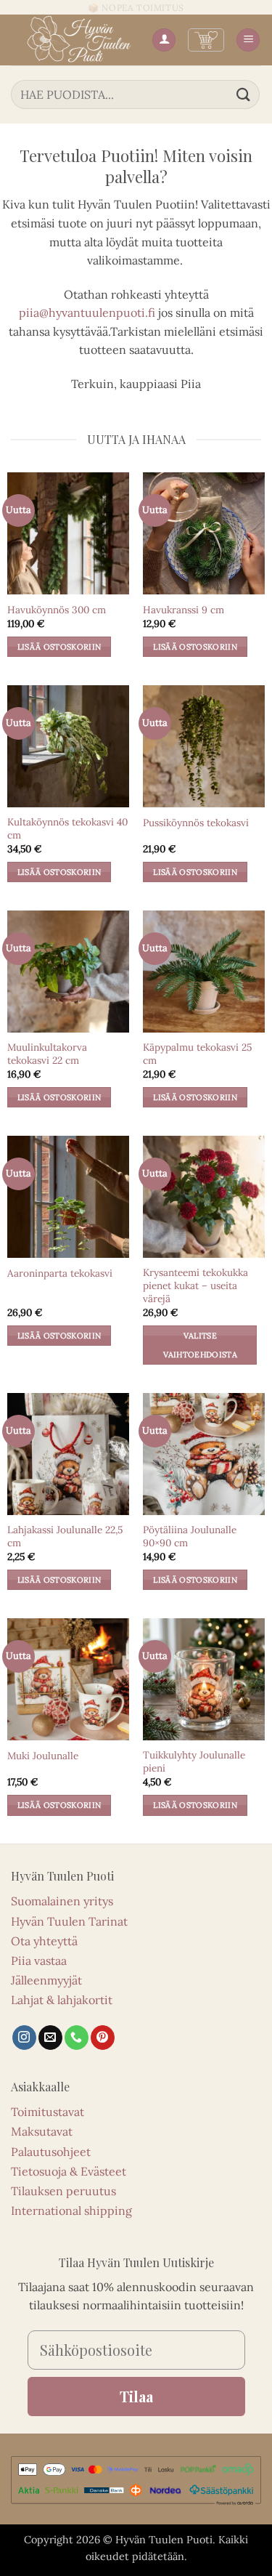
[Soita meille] (77, 2038)
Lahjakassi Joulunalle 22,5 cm (65, 1537)
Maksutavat (42, 2131)
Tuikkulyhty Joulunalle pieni (194, 1762)
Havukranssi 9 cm (184, 610)
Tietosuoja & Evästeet (69, 2171)
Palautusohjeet (51, 2152)
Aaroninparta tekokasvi (60, 1273)
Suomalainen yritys (62, 1901)
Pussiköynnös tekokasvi (196, 823)
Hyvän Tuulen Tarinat (69, 1921)
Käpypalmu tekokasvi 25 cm (197, 1054)
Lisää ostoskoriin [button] (59, 647)
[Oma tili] (164, 40)
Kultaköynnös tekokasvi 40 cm (67, 829)
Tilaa (136, 2396)
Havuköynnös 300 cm (57, 610)
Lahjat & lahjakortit (62, 2000)
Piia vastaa (39, 1961)
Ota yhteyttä (44, 1941)
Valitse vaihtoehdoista (201, 1345)
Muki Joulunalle (43, 1756)
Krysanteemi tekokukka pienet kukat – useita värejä (195, 1285)
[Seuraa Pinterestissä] (103, 2038)
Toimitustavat (48, 2112)
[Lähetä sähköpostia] (50, 2038)
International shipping (71, 2210)
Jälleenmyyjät (46, 1980)
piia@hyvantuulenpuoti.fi (87, 312)
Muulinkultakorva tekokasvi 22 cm (47, 1054)
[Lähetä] (244, 94)
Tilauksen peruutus (63, 2191)
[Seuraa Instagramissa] (24, 2038)
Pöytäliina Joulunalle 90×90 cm (190, 1537)
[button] (206, 40)
